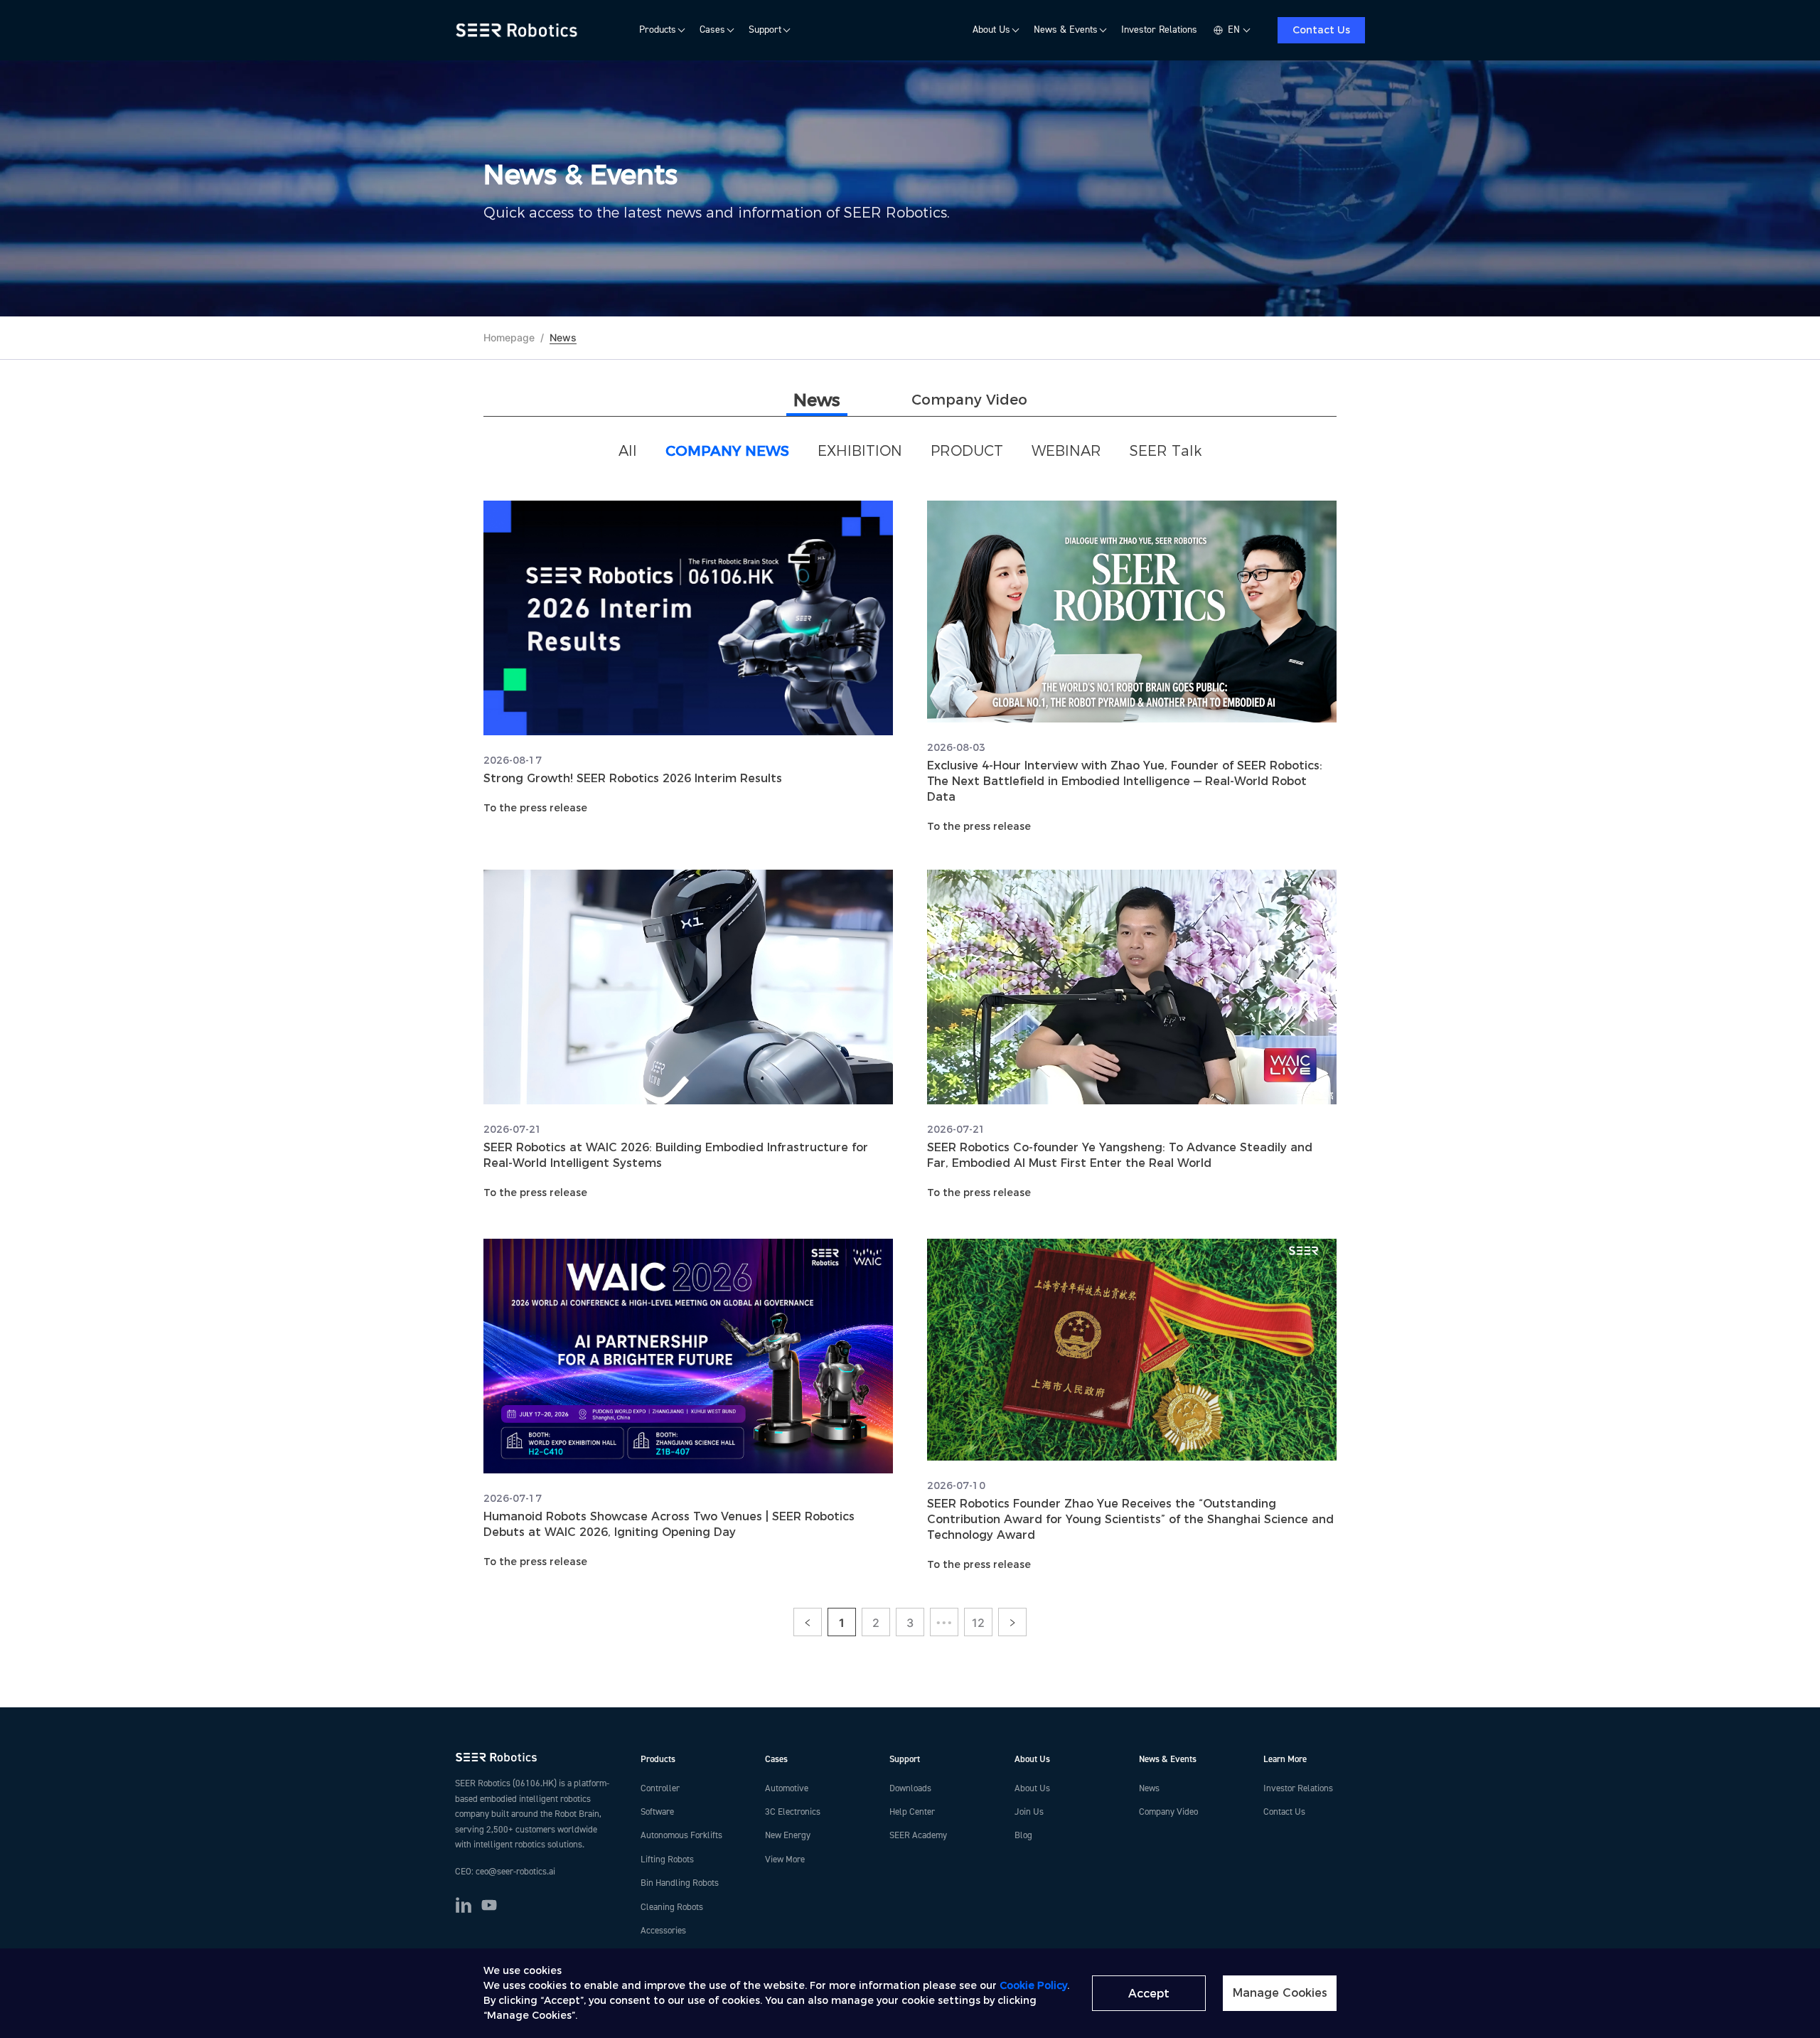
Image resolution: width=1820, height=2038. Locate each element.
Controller (660, 1788)
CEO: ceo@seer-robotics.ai (505, 1872)
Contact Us (1321, 30)
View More (785, 1860)
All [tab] (628, 451)
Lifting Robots (667, 1860)
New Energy (788, 1835)
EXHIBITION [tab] (860, 451)
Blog (1023, 1835)
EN (1234, 30)
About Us (991, 30)
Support (765, 30)
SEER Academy (918, 1835)
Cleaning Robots (672, 1907)
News (817, 400)
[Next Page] (1012, 1622)
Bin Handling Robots (680, 1883)
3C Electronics (793, 1812)
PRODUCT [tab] (967, 451)
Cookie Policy (1033, 1985)
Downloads (910, 1788)
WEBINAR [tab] (1066, 451)
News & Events (1066, 30)
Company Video (969, 400)
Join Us (1029, 1812)
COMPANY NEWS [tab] (727, 451)
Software (657, 1812)
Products (658, 30)
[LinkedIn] (464, 1905)
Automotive (787, 1788)
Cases (712, 30)
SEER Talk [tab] (1166, 451)
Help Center (912, 1812)
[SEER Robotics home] (536, 1757)
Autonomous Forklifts (681, 1835)
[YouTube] (489, 1905)
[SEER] (519, 31)
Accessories (663, 1931)
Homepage (509, 337)
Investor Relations (1159, 30)
